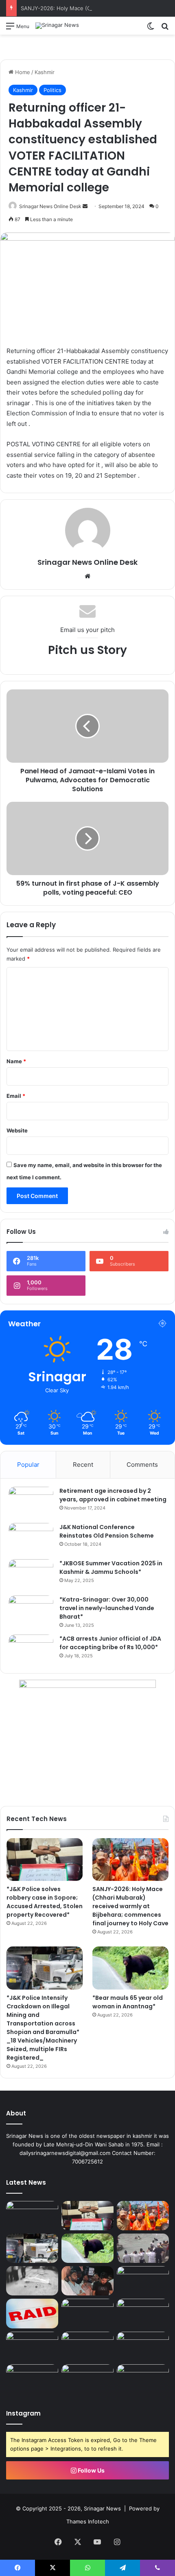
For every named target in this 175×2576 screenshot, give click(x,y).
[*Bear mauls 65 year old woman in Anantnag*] (130, 1968)
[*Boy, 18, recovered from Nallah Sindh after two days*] (143, 2248)
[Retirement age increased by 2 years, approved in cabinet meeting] (31, 1502)
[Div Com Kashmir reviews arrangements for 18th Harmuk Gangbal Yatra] (87, 2379)
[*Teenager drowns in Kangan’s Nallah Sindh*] (143, 2379)
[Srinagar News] (57, 26)
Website (17, 1130)
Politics (52, 90)
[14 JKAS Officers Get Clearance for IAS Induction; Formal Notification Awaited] (143, 2281)
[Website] (87, 576)
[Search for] (165, 29)
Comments (142, 1465)
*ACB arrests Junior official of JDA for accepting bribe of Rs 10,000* (110, 1643)
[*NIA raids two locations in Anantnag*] (32, 2313)
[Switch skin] (151, 29)
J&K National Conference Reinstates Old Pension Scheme (107, 1531)
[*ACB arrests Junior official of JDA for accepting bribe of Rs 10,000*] (31, 1650)
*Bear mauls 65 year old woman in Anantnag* (128, 2002)
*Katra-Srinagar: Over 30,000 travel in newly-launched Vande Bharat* (107, 1608)
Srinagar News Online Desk (50, 206)
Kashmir (45, 72)
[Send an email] (85, 206)
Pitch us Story (87, 650)
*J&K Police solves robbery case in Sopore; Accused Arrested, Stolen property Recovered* (45, 1902)
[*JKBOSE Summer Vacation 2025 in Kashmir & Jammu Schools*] (31, 1574)
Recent (83, 1465)
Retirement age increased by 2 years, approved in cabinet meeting (113, 1495)
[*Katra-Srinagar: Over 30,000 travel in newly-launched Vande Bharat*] (31, 1611)
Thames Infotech (88, 2521)
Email (16, 1096)
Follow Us (91, 2470)
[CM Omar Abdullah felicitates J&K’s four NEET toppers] (32, 2379)
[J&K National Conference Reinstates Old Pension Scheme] (31, 1538)
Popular (28, 1465)
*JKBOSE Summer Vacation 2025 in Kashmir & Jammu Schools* (111, 1568)
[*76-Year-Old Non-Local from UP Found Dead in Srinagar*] (32, 2281)
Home (22, 72)
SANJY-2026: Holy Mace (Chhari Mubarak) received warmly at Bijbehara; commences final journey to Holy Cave (130, 1906)
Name (16, 1061)
